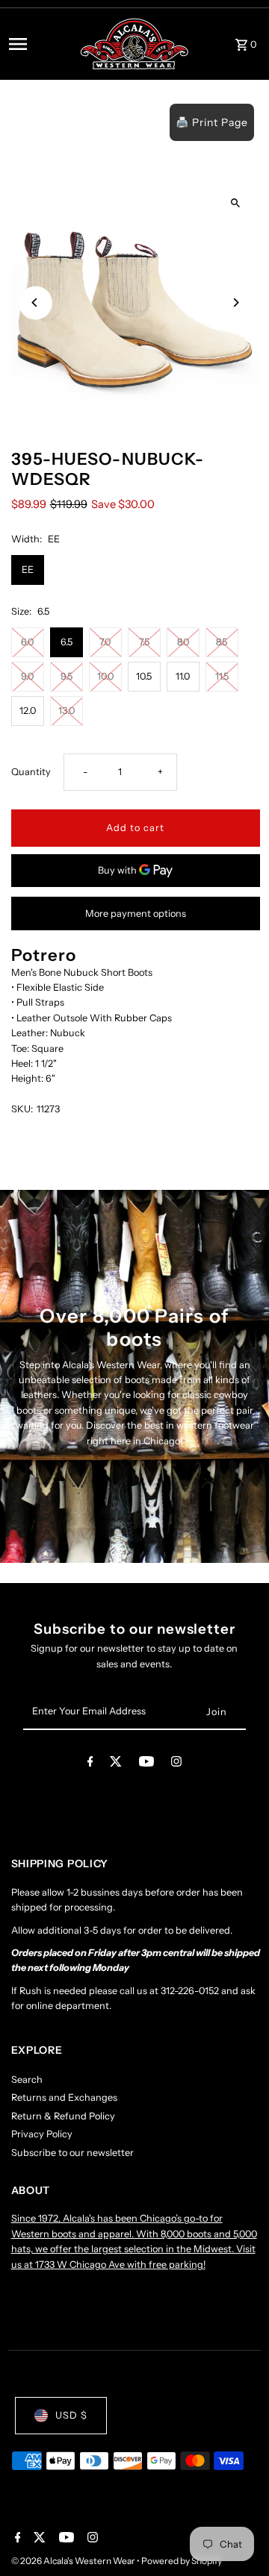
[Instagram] (176, 1764)
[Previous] (35, 303)
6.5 (67, 642)
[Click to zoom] (236, 203)
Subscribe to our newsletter (72, 2153)
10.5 (144, 676)
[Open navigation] (39, 44)
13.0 (67, 711)
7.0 (105, 642)
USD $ (71, 2415)
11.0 (183, 676)
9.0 (27, 676)
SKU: (22, 1109)
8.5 (222, 642)
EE (28, 570)
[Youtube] (146, 1764)
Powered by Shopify (182, 2561)
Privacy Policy (42, 2134)
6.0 (27, 642)
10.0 (105, 676)
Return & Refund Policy (63, 2116)
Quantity (31, 772)
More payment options (136, 913)
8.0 (183, 642)
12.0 (28, 711)
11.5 (222, 676)
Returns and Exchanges (64, 2097)
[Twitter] (116, 1764)
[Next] (236, 303)
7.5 (144, 642)
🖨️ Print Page (212, 122)
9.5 (67, 676)
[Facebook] (90, 1764)
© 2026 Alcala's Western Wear (74, 2561)
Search (27, 2080)
